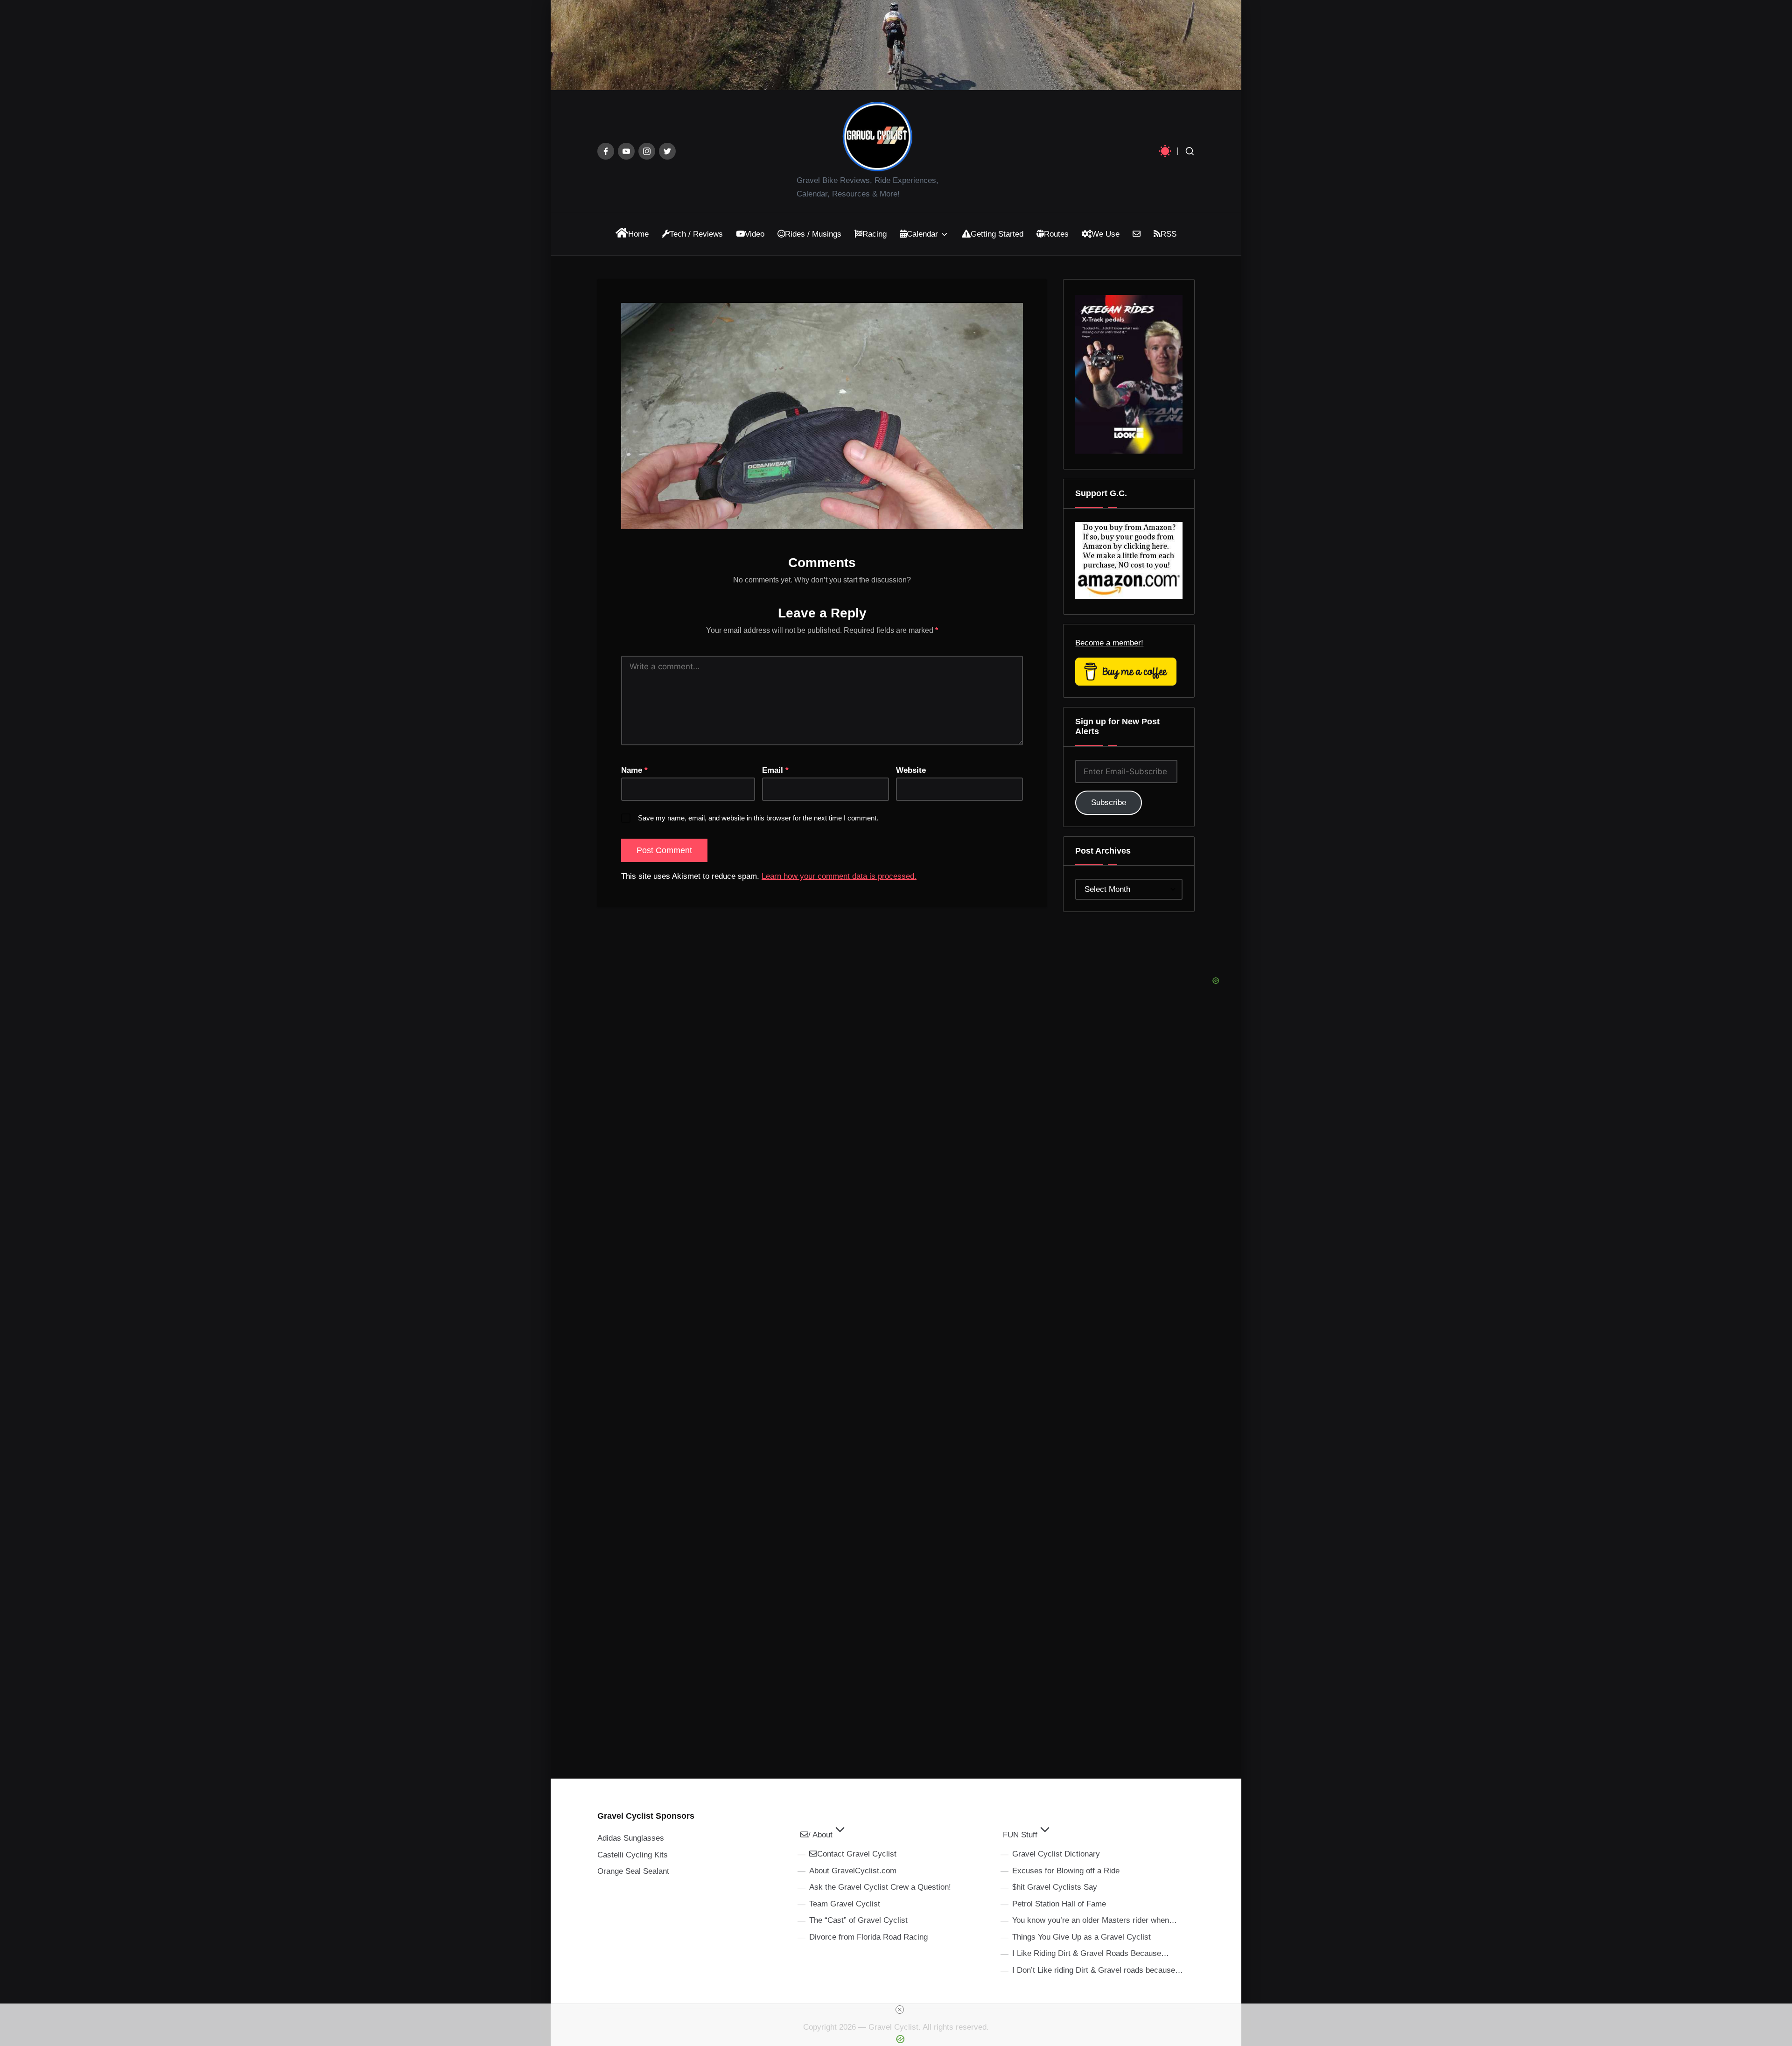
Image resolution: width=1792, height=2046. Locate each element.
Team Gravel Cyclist (845, 1904)
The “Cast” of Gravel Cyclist (858, 1920)
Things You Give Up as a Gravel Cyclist (1081, 1937)
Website (911, 770)
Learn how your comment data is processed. (839, 876)
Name (634, 770)
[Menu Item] (606, 151)
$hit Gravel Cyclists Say (1055, 1887)
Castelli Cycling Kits (633, 1855)
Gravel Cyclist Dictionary (1056, 1854)
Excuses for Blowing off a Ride (1066, 1871)
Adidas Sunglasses (631, 1838)
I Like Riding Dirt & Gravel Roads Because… (1091, 1953)
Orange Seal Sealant (633, 1871)
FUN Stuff (1020, 1835)
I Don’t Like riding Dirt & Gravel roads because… (1098, 1970)
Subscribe (1109, 802)
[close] (900, 2010)
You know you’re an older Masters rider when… (1095, 1920)
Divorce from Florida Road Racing (868, 1937)
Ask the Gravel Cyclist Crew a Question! (880, 1887)
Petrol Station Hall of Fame (1059, 1904)
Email (775, 770)
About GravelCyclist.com (853, 1871)
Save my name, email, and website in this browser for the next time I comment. (758, 818)
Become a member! (1109, 643)
